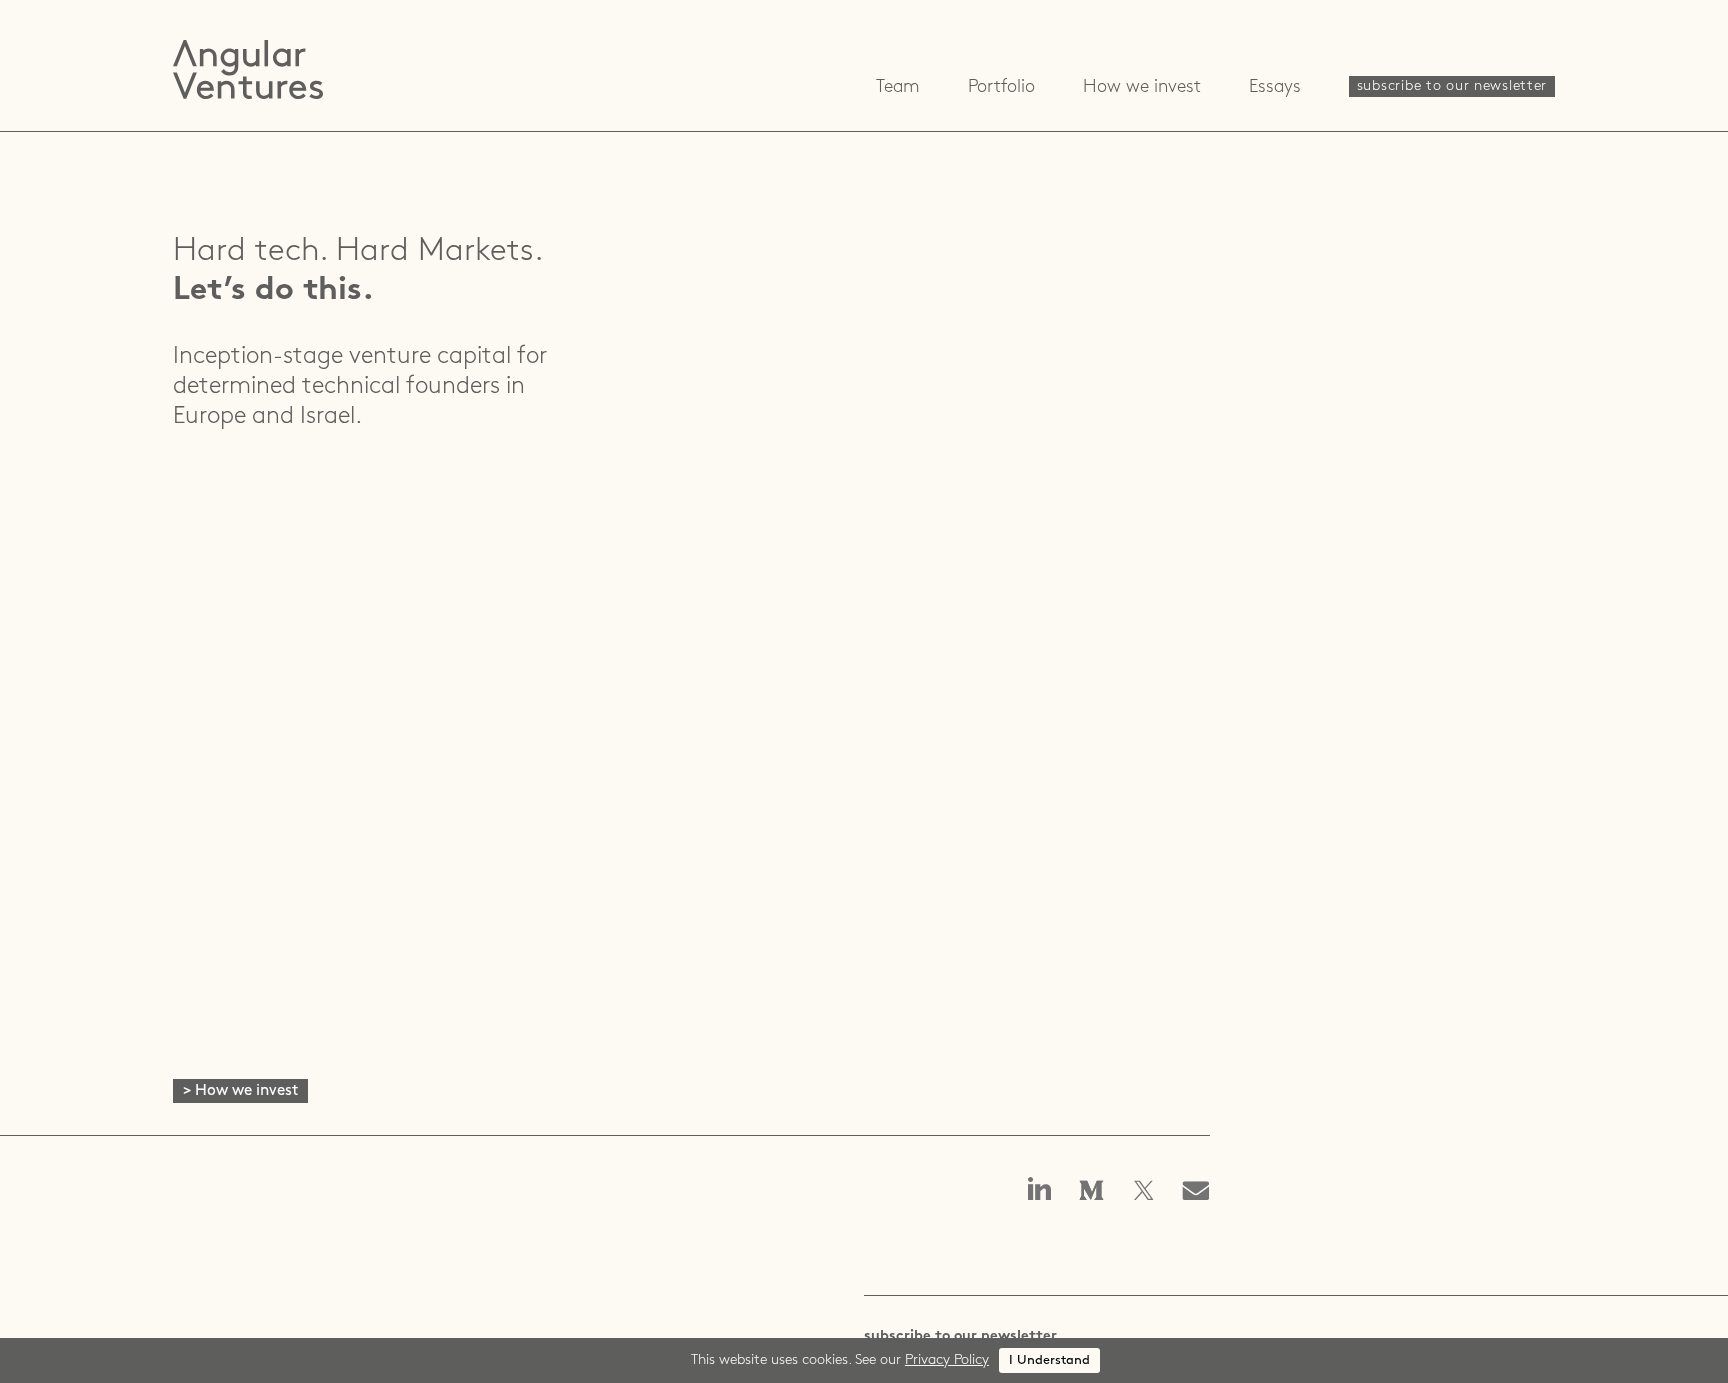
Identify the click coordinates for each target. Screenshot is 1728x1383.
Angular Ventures (248, 69)
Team (898, 88)
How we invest (1142, 88)
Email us (1202, 1192)
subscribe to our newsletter (1452, 86)
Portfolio (1001, 88)
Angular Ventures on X (1144, 1192)
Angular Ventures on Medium (1092, 1192)
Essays (1275, 88)
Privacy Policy (947, 1360)
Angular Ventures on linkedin (1040, 1190)
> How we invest (240, 1091)
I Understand (1049, 1360)
